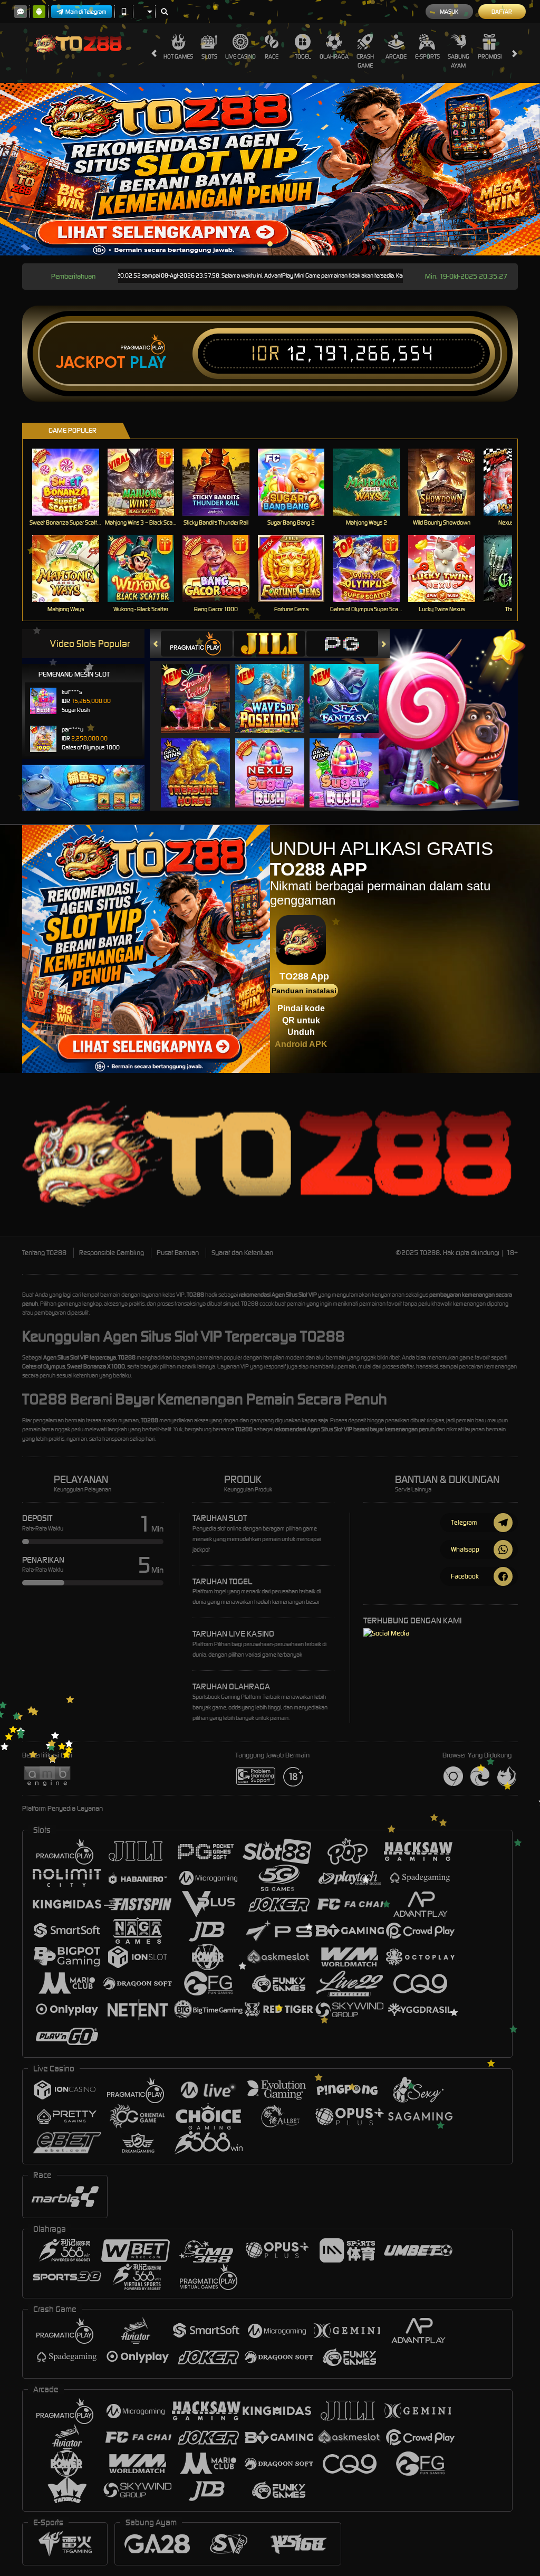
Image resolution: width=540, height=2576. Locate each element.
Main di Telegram (86, 12)
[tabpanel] (270, 169)
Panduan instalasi (304, 991)
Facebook (465, 1576)
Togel (303, 56)
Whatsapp (465, 1549)
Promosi (490, 56)
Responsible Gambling (112, 1253)
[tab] (197, 644)
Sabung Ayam (459, 61)
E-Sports (427, 56)
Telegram (464, 1522)
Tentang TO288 (44, 1253)
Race (272, 56)
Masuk (449, 12)
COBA (202, 687)
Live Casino (240, 56)
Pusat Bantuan (178, 1253)
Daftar (502, 12)
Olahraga (334, 56)
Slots (209, 56)
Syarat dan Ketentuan (242, 1253)
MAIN (72, 482)
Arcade (396, 56)
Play (148, 363)
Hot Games (178, 56)
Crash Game (365, 61)
